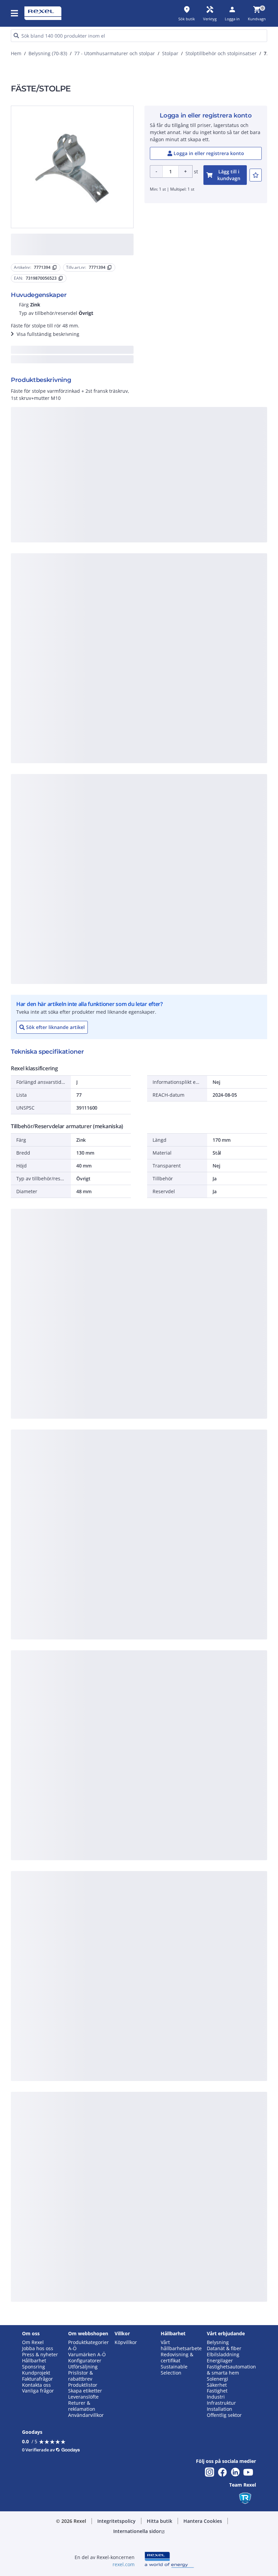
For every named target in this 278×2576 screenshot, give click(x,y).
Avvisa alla (153, 365)
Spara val (70, 365)
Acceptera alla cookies (205, 365)
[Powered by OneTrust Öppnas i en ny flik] (212, 385)
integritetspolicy (67, 254)
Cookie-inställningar (76, 337)
